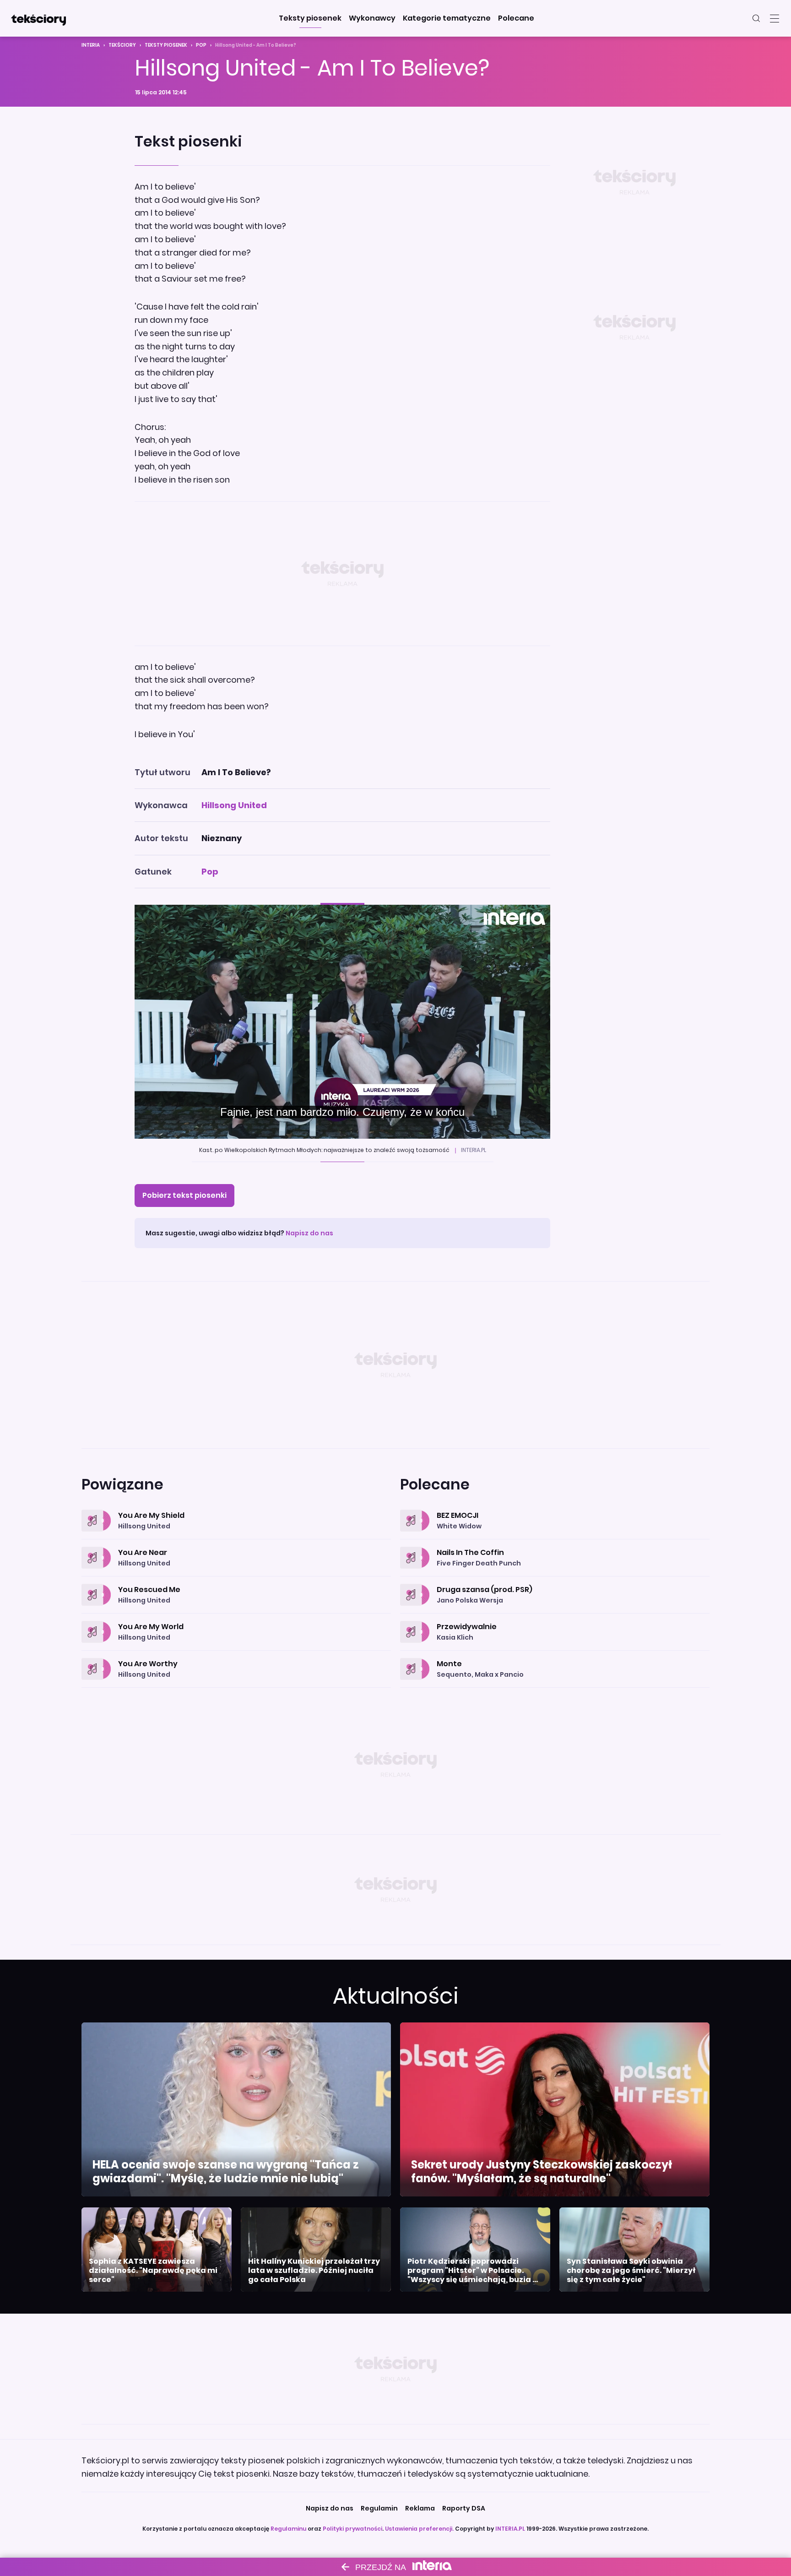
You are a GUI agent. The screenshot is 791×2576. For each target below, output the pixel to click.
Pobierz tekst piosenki (184, 1195)
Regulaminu (288, 2529)
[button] (310, 18)
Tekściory (122, 45)
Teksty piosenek (166, 45)
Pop (201, 45)
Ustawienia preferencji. (419, 2529)
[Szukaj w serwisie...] (756, 18)
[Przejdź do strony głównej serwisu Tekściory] (38, 18)
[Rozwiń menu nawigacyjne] (775, 18)
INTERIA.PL (510, 2529)
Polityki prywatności (352, 2529)
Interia (91, 45)
